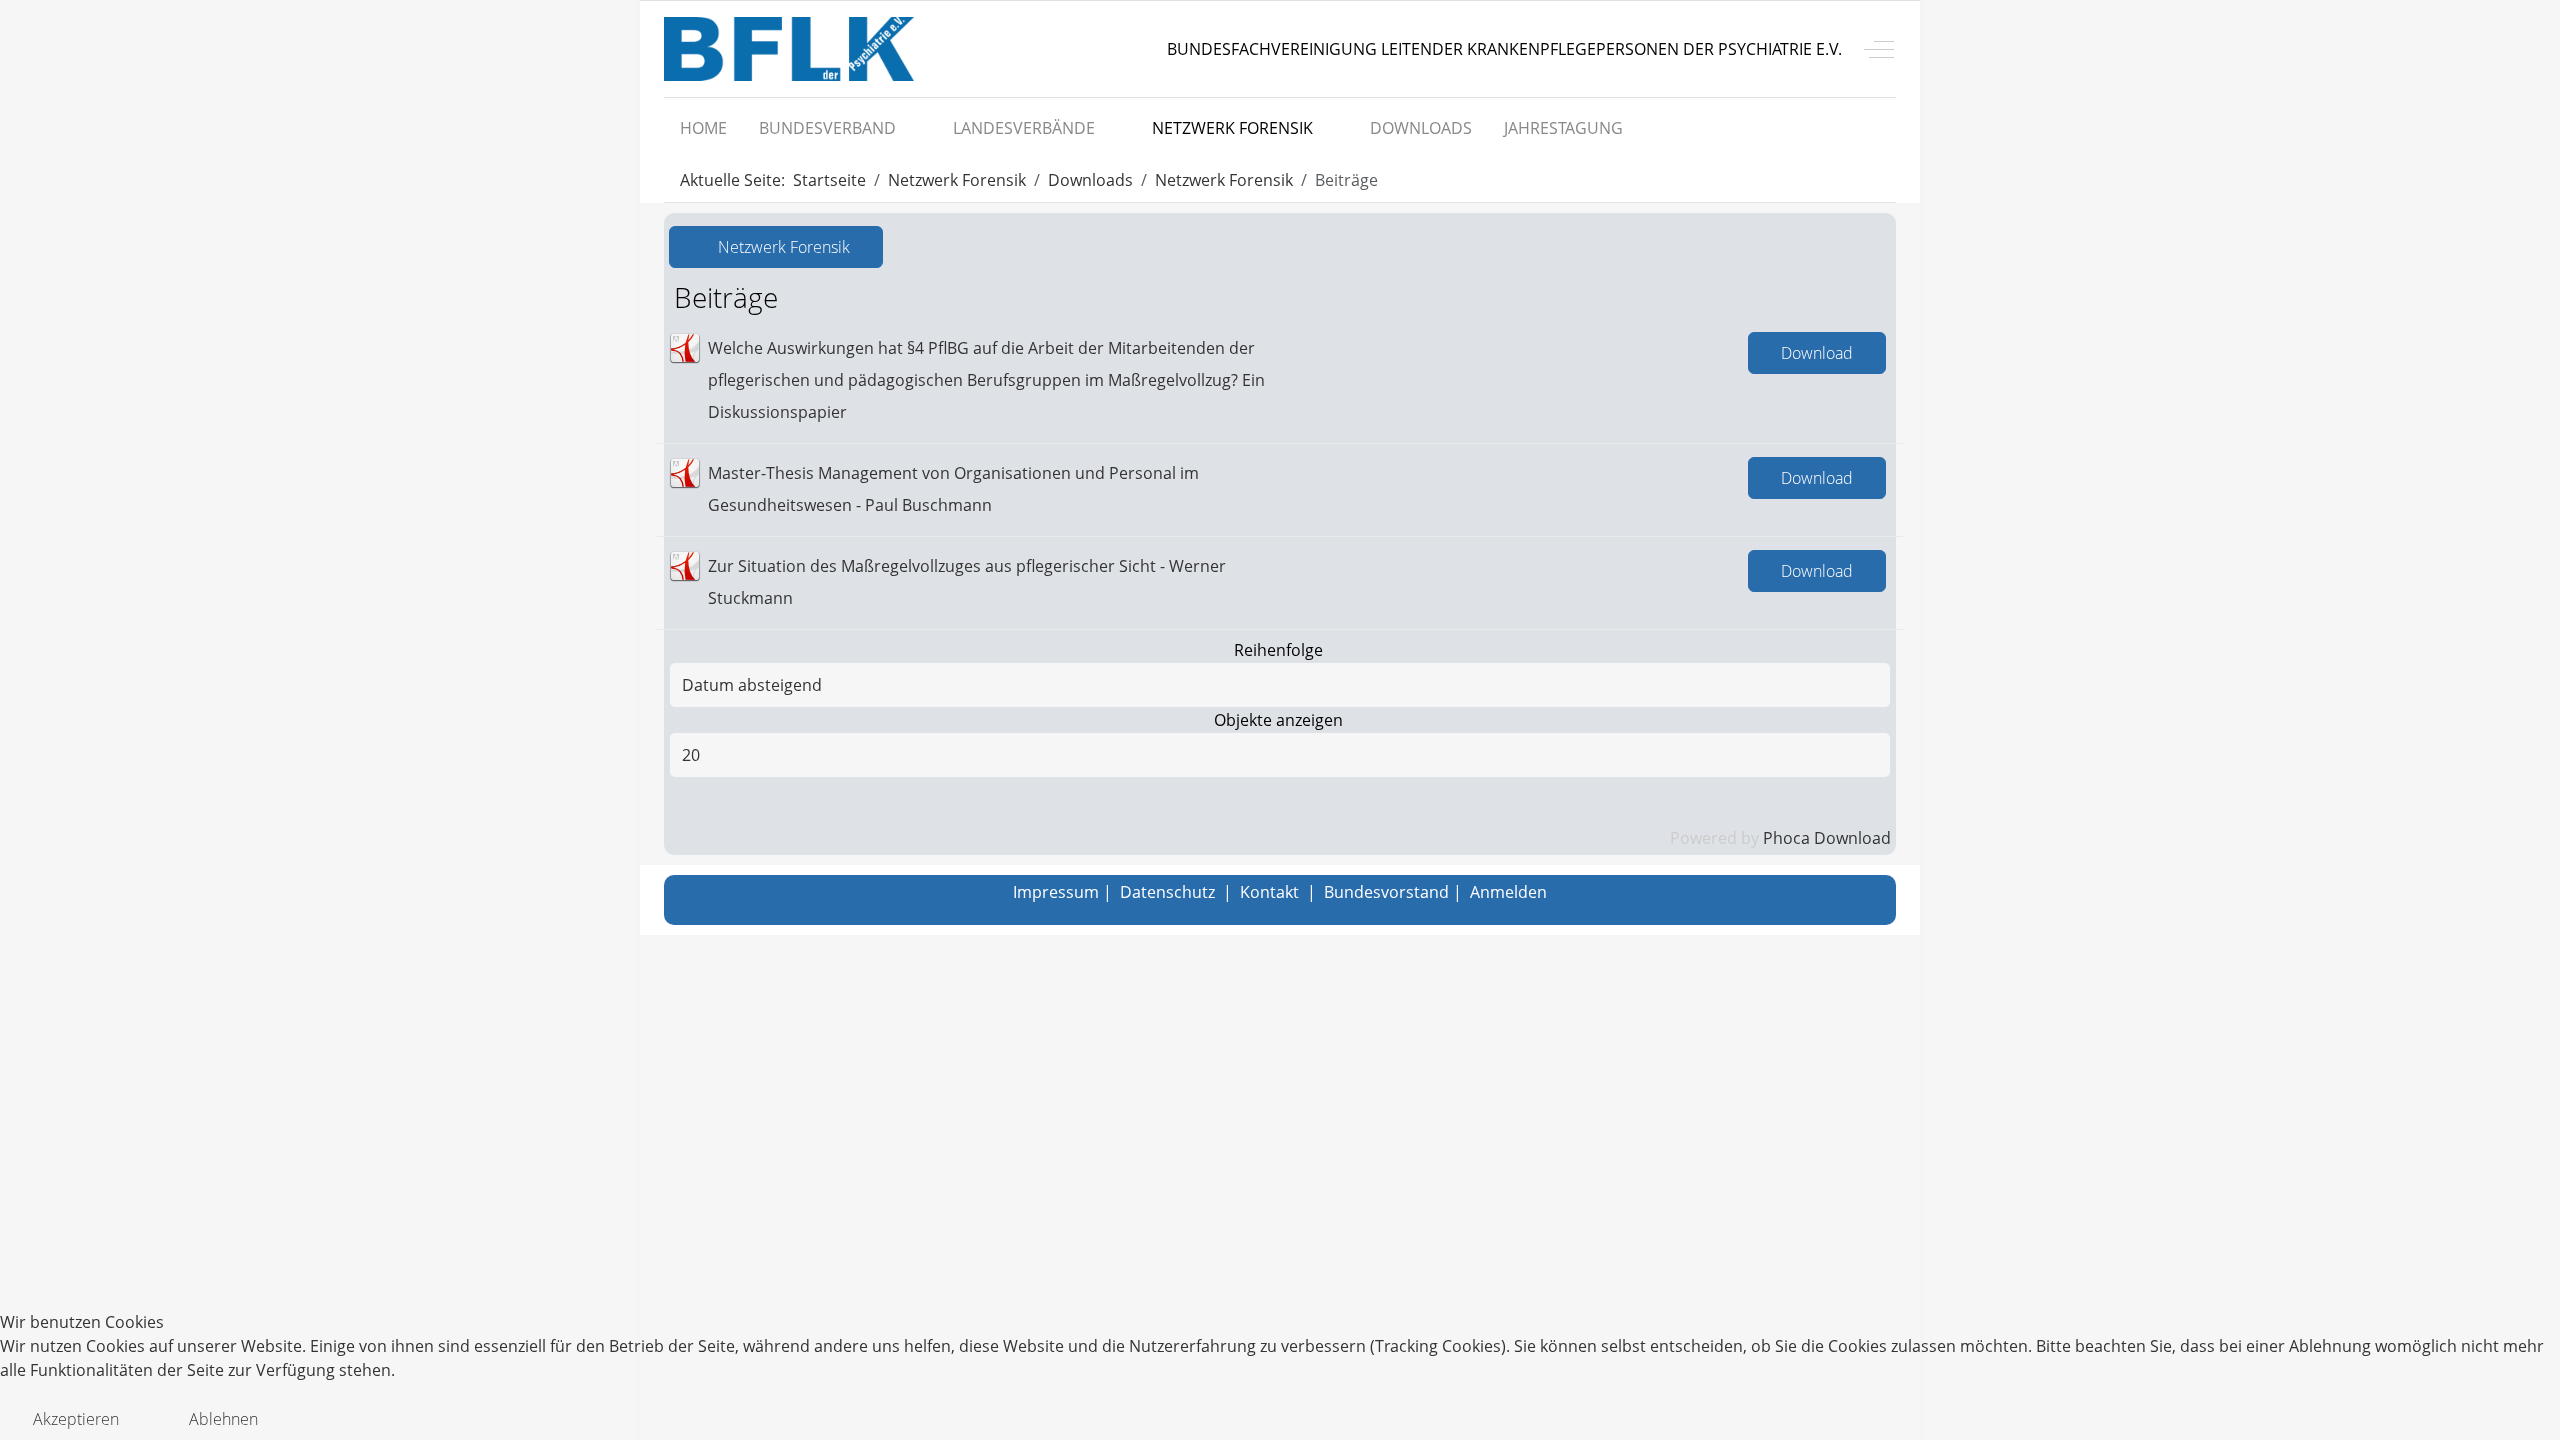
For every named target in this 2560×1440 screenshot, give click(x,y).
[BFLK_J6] (789, 49)
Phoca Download (1827, 838)
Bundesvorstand (1386, 892)
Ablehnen (223, 1419)
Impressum (1056, 892)
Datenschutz (1167, 892)
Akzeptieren (76, 1419)
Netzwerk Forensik (782, 247)
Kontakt (1269, 892)
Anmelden (1508, 892)
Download (1817, 353)
